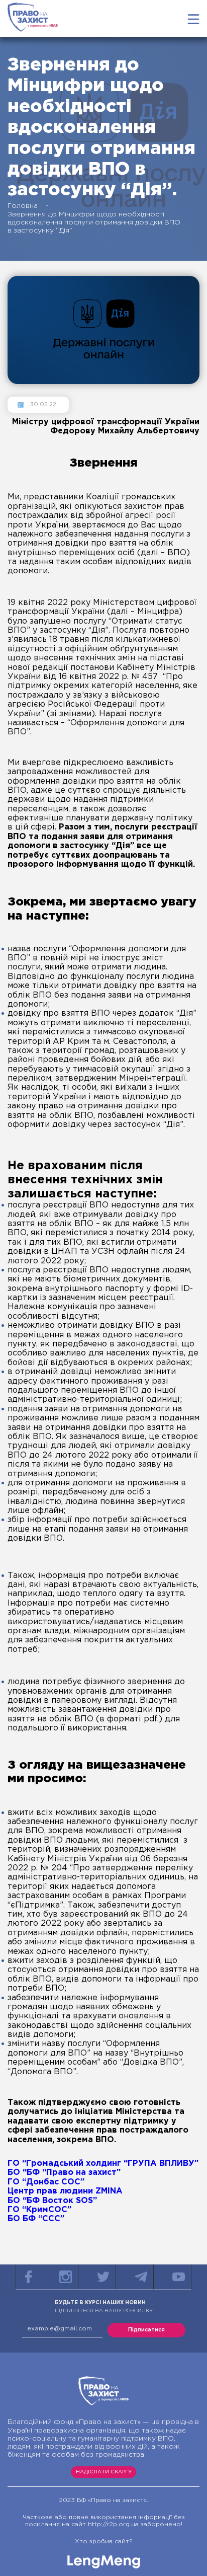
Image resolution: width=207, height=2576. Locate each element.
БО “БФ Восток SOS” (52, 2201)
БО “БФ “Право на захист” (64, 2173)
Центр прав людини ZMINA (65, 2191)
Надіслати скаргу (104, 2472)
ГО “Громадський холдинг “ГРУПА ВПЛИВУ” (103, 2164)
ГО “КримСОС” (39, 2210)
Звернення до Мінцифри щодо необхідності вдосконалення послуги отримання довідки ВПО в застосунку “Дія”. (94, 222)
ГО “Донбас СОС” (46, 2182)
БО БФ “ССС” (36, 2219)
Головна (23, 206)
